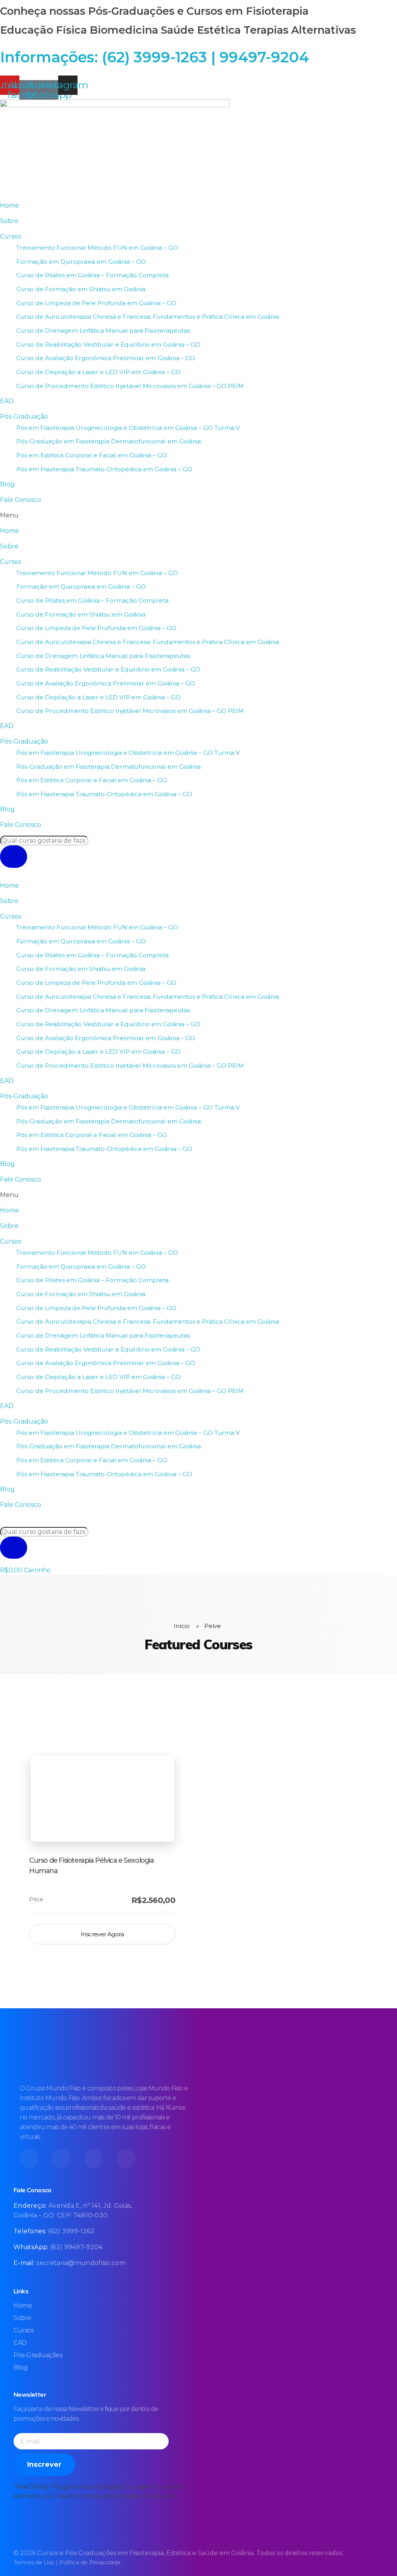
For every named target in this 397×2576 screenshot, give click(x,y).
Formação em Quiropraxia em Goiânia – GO (81, 262)
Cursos (10, 236)
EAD (7, 401)
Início (182, 1626)
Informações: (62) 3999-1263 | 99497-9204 (154, 57)
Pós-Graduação (24, 416)
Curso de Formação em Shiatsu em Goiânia (81, 289)
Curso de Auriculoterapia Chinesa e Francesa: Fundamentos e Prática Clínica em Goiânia (148, 317)
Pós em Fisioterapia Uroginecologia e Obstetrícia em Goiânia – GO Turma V (128, 428)
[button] (198, 515)
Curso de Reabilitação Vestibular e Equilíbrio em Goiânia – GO (108, 344)
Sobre (9, 221)
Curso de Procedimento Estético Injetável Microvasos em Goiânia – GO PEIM (130, 386)
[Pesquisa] (14, 857)
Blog (7, 484)
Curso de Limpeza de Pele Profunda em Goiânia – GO (96, 303)
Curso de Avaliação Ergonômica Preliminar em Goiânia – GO (106, 358)
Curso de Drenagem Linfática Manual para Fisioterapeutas (103, 331)
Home (9, 205)
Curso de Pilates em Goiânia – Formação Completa (92, 275)
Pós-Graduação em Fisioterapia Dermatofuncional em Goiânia (109, 441)
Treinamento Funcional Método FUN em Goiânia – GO (97, 248)
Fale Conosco (21, 500)
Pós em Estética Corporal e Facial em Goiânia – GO (92, 455)
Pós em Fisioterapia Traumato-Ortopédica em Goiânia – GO (104, 469)
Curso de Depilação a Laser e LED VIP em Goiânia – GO (98, 372)
